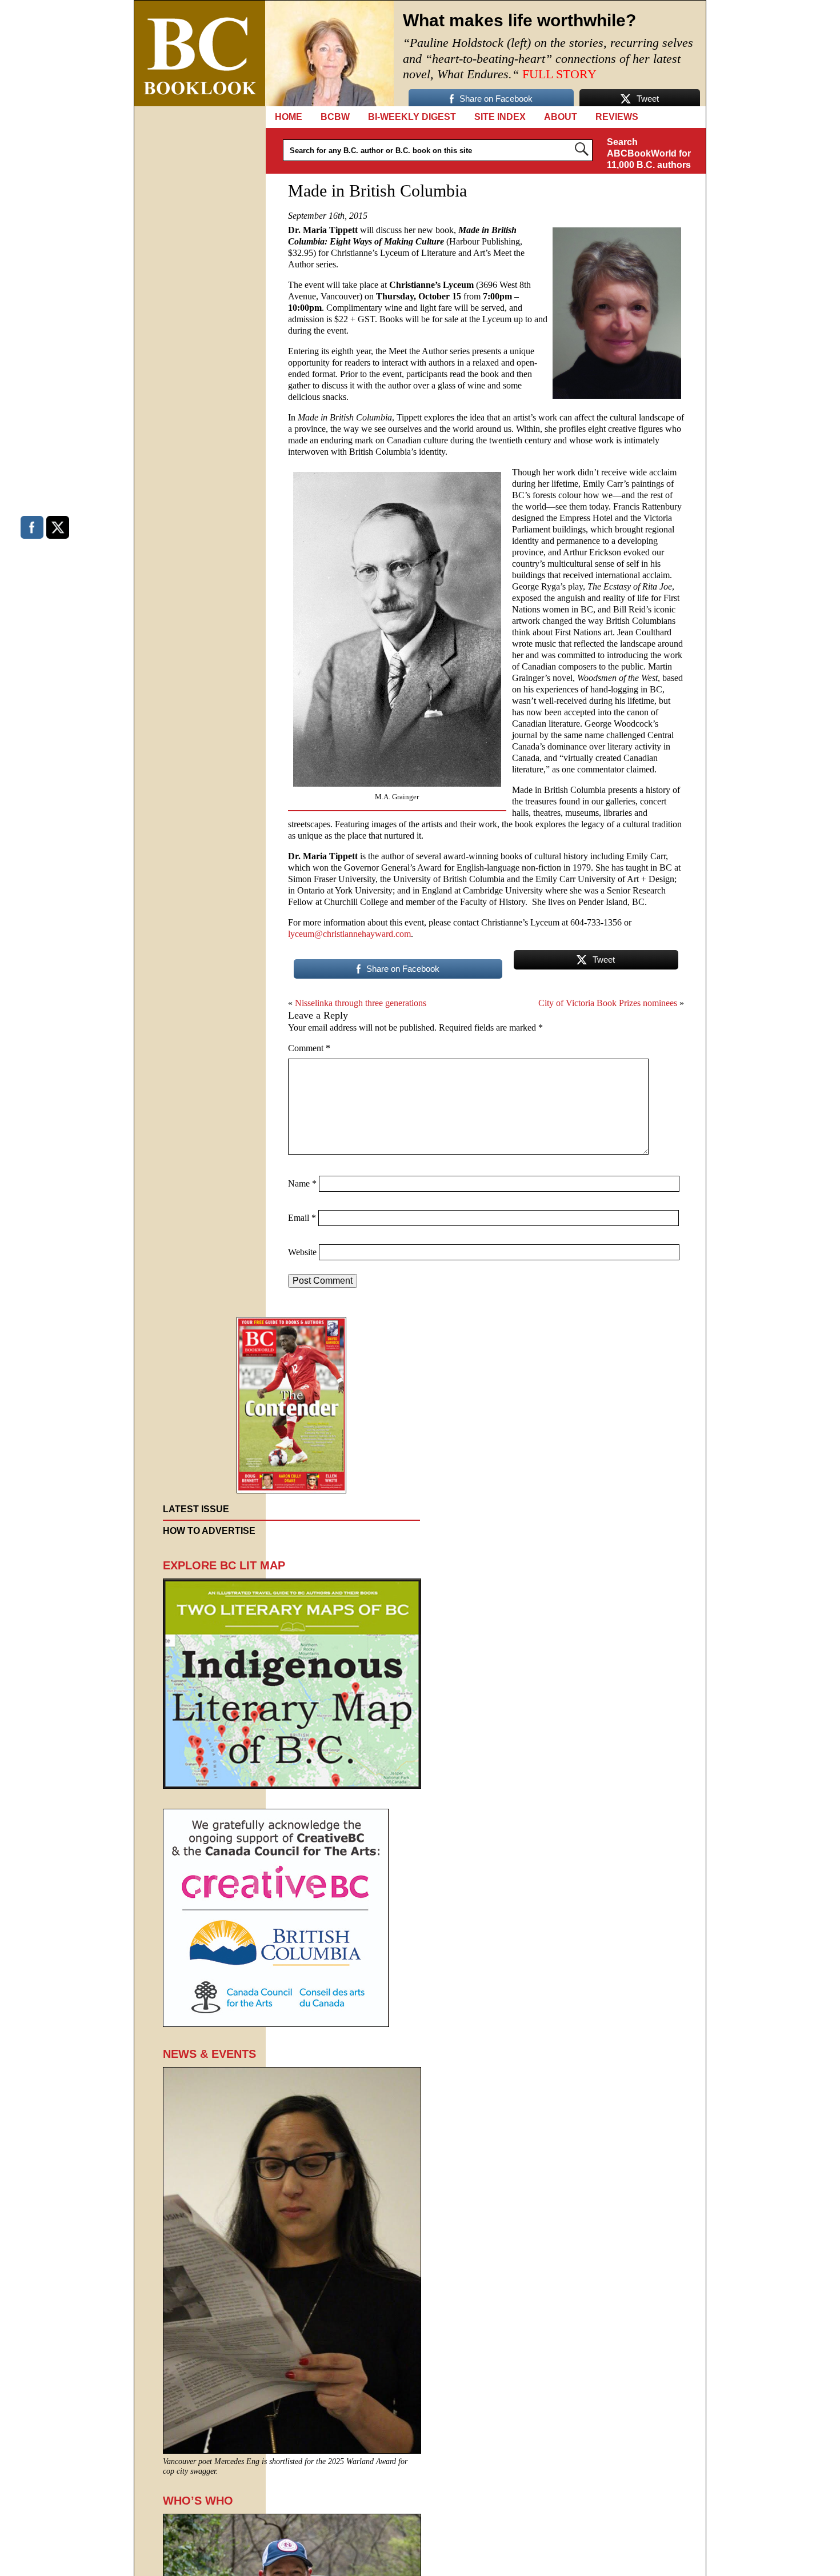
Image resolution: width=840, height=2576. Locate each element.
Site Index (500, 117)
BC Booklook (200, 53)
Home (289, 117)
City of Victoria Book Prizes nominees (608, 1003)
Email (302, 1218)
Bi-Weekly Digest (412, 117)
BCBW (335, 117)
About (561, 117)
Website (302, 1252)
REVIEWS (617, 117)
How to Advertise (209, 1531)
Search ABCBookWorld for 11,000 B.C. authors (649, 153)
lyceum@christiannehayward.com (349, 934)
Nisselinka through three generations (361, 1003)
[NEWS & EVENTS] (292, 2451)
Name (302, 1183)
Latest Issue (196, 1509)
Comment (309, 1048)
